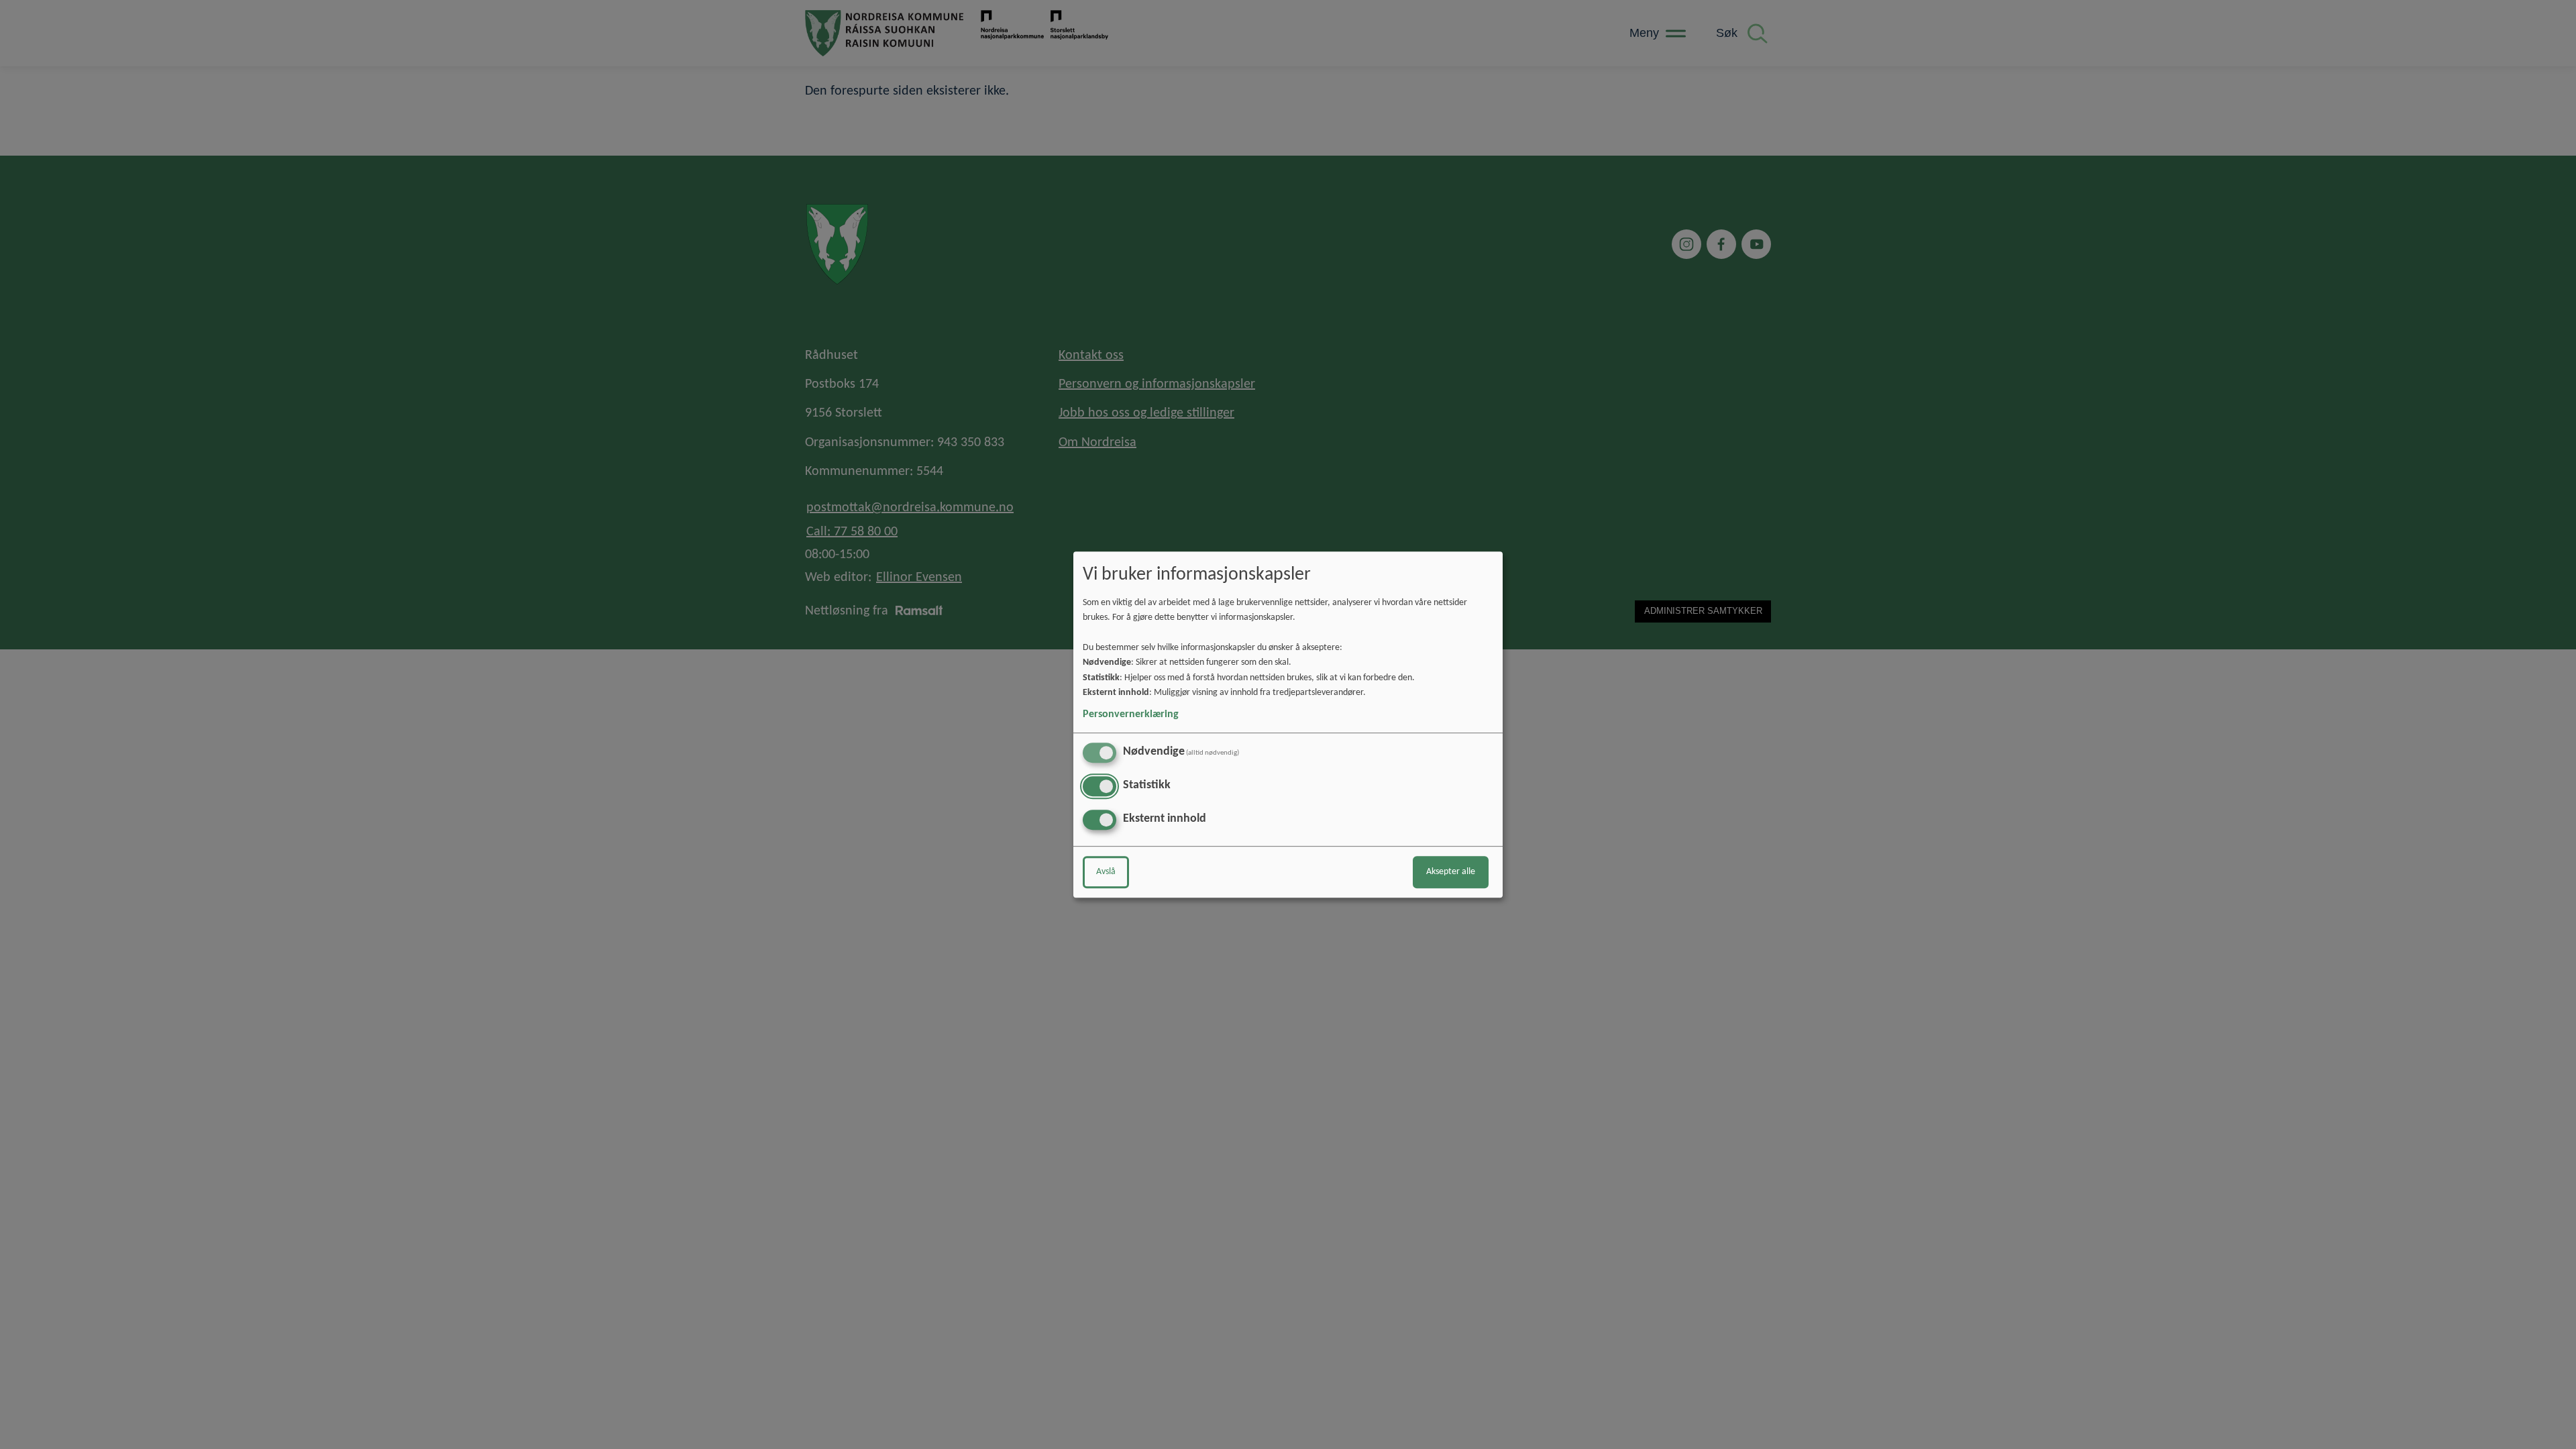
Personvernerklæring (1131, 714)
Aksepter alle (1451, 872)
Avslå (1106, 872)
